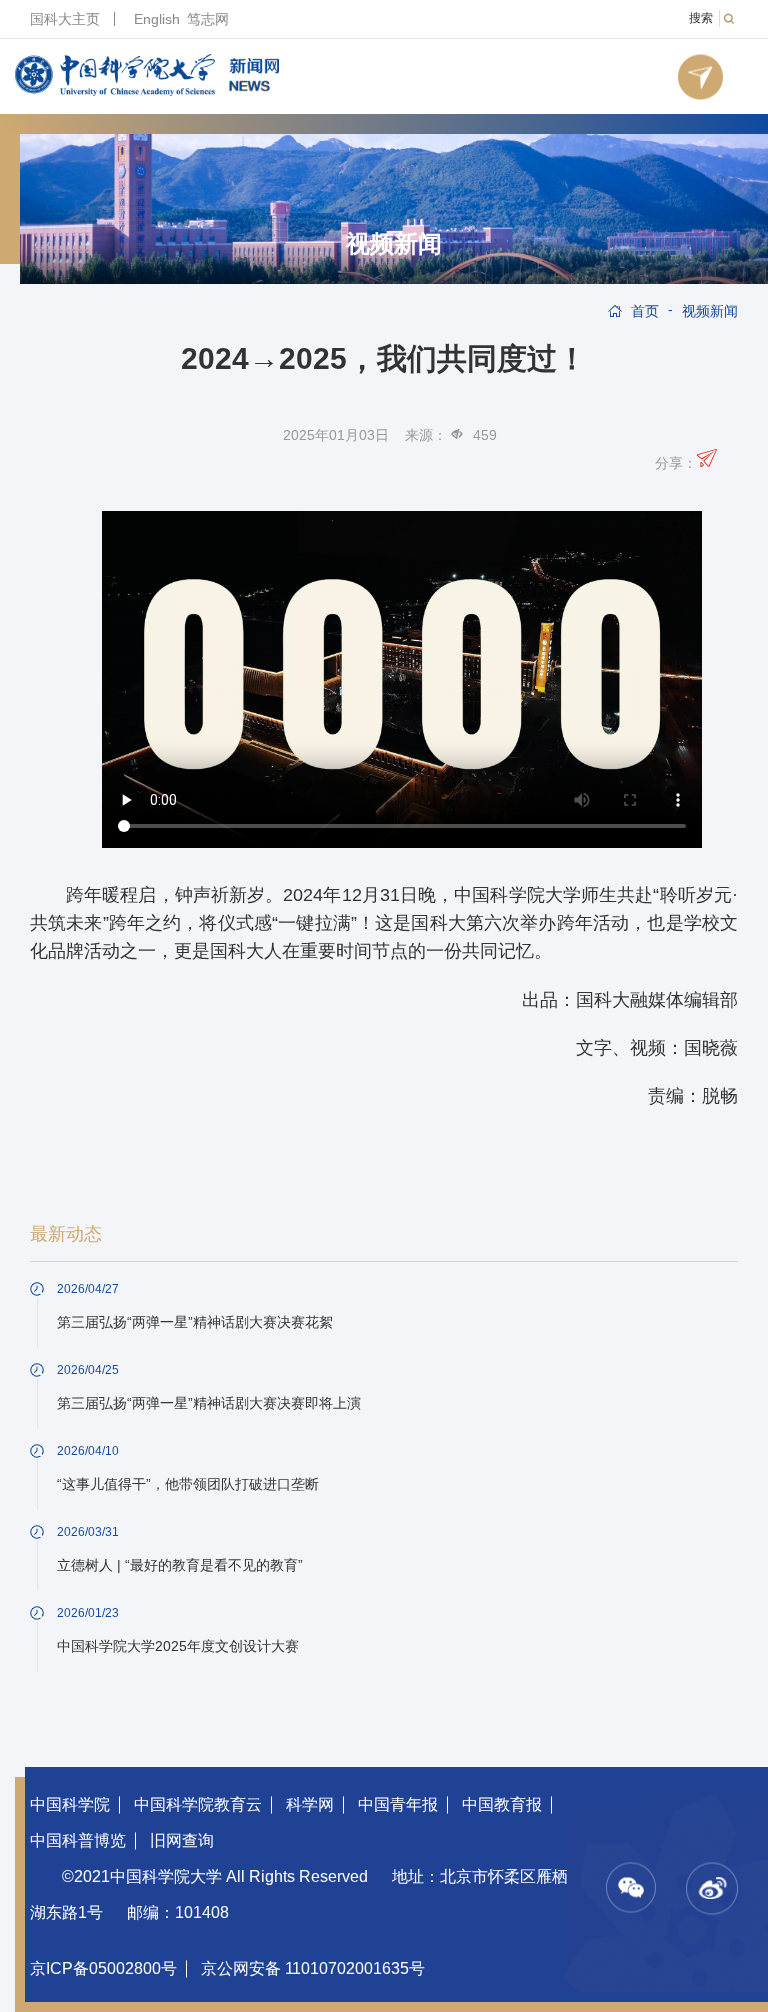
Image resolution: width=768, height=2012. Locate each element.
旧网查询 (182, 1840)
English (157, 19)
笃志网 (208, 19)
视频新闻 (394, 244)
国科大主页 (65, 19)
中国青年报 (398, 1804)
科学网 (310, 1804)
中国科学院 (70, 1804)
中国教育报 (502, 1804)
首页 (645, 311)
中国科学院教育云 (198, 1804)
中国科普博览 (78, 1840)
